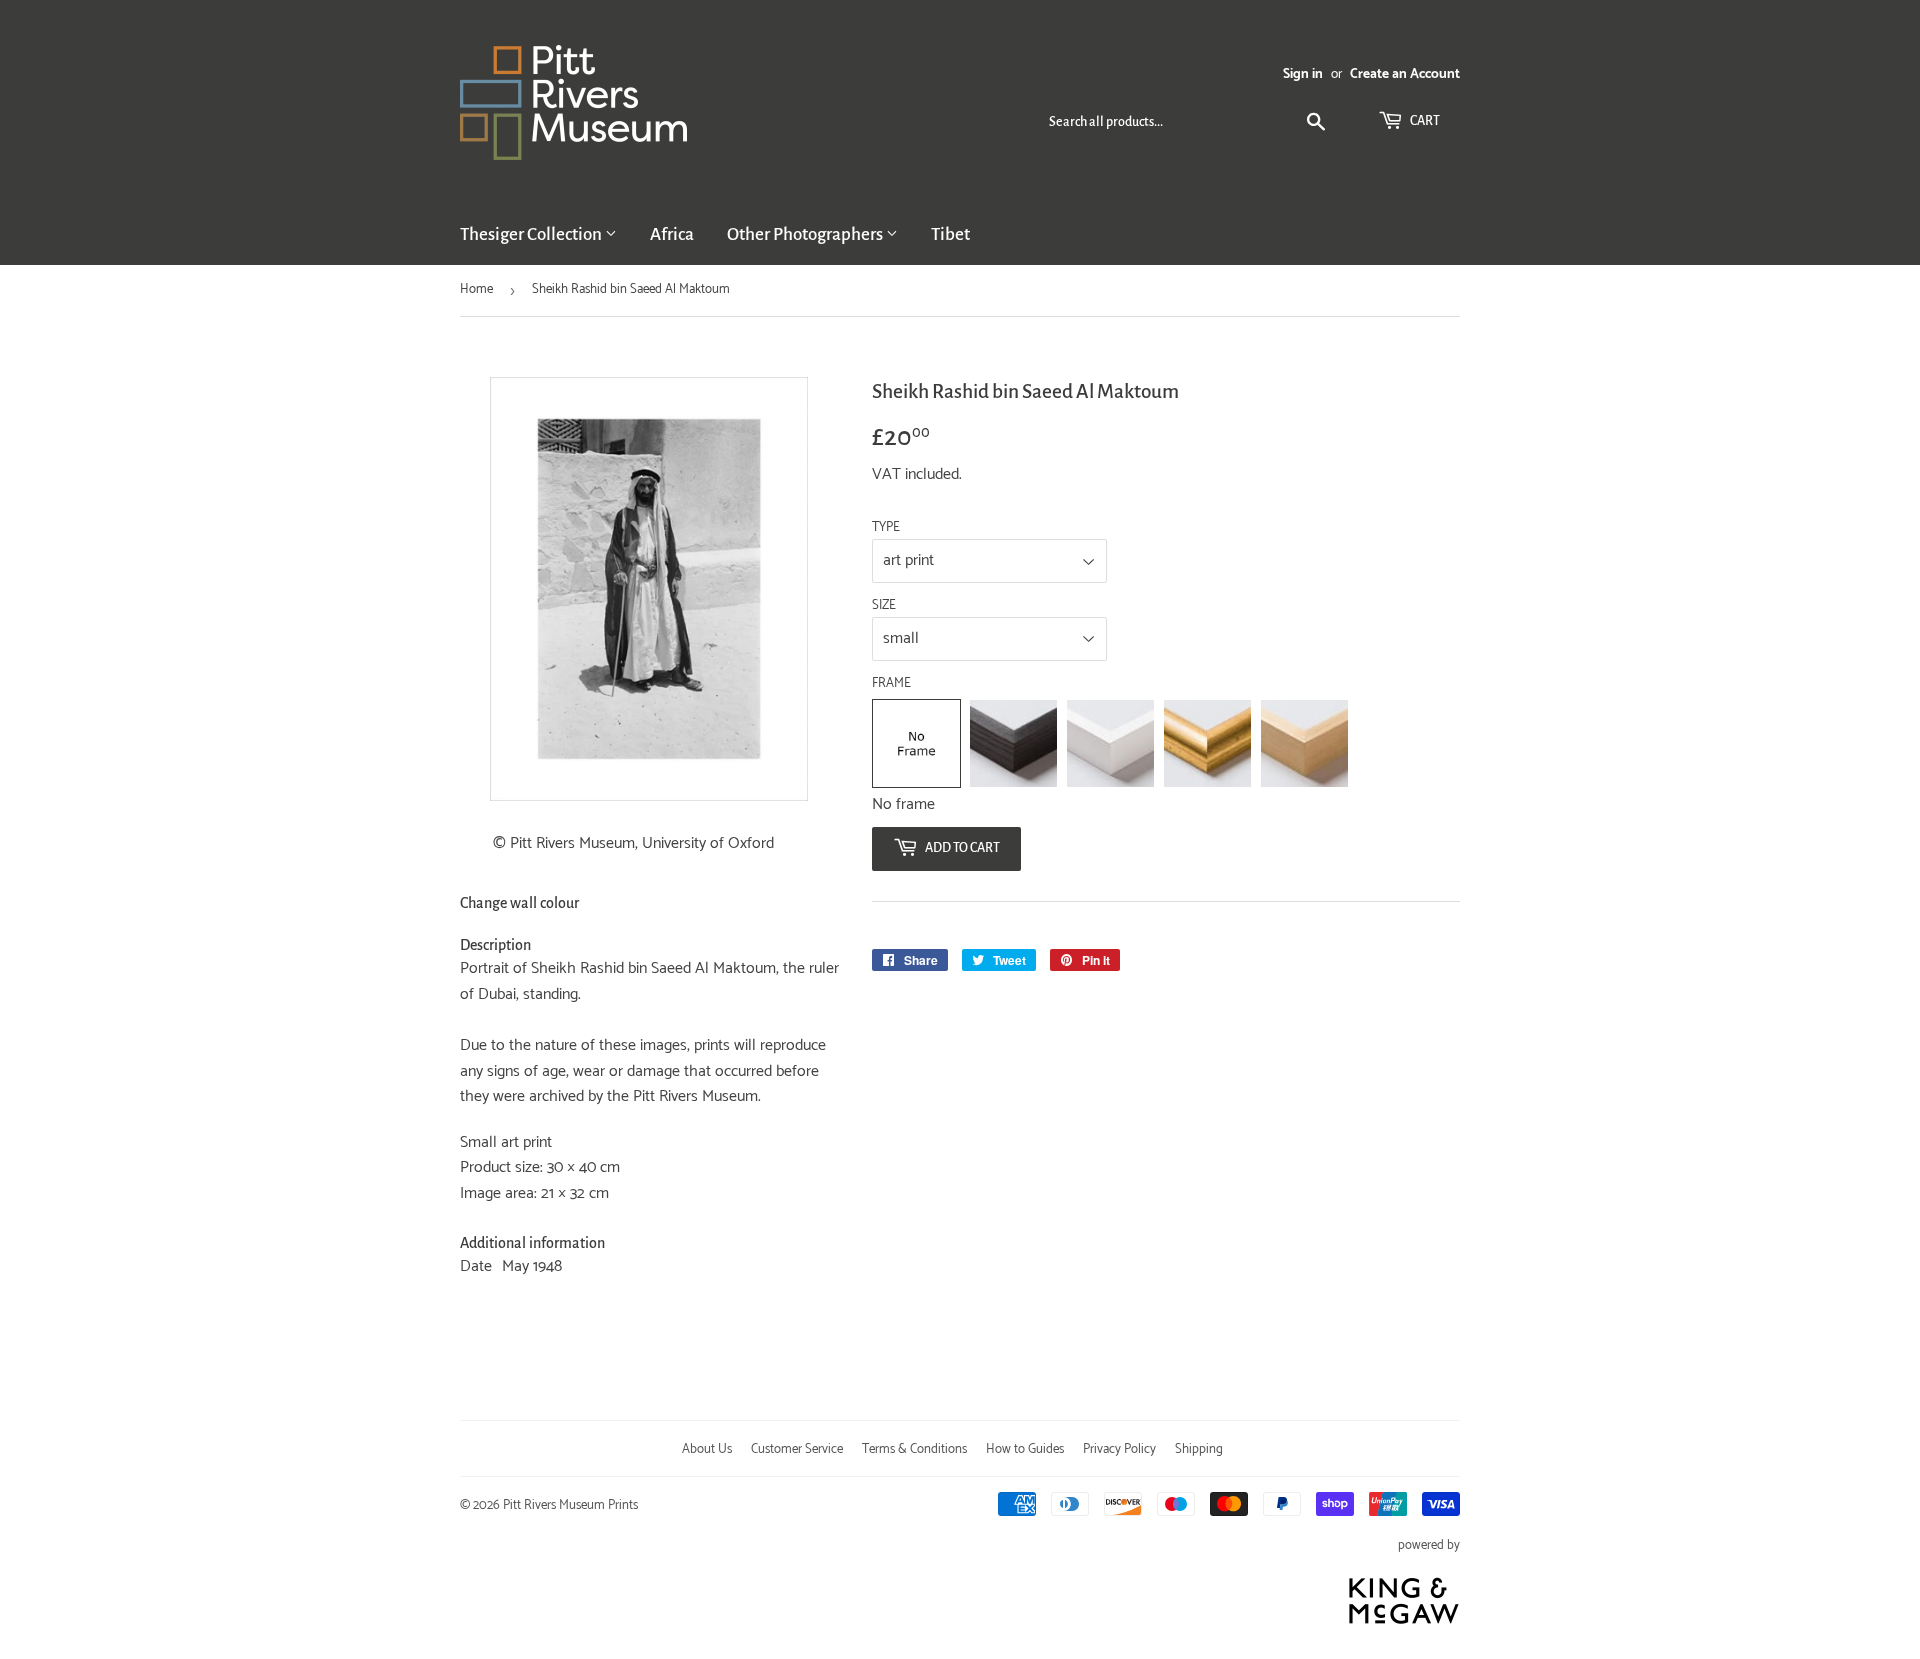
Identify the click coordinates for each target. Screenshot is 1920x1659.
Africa (672, 234)
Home (476, 289)
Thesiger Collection (532, 234)
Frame (891, 684)
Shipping (1199, 1449)
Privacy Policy (1119, 1449)
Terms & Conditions (914, 1449)
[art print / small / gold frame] (1207, 743)
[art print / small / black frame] (1013, 743)
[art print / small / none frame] (916, 743)
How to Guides (1025, 1449)
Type (886, 528)
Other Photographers (806, 234)
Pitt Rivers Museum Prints (570, 1505)
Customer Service (797, 1449)
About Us (707, 1449)
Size (884, 606)
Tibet (950, 234)
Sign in (1303, 74)
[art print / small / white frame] (1110, 743)
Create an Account (1405, 74)
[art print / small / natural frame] (1304, 743)
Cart (1424, 121)
